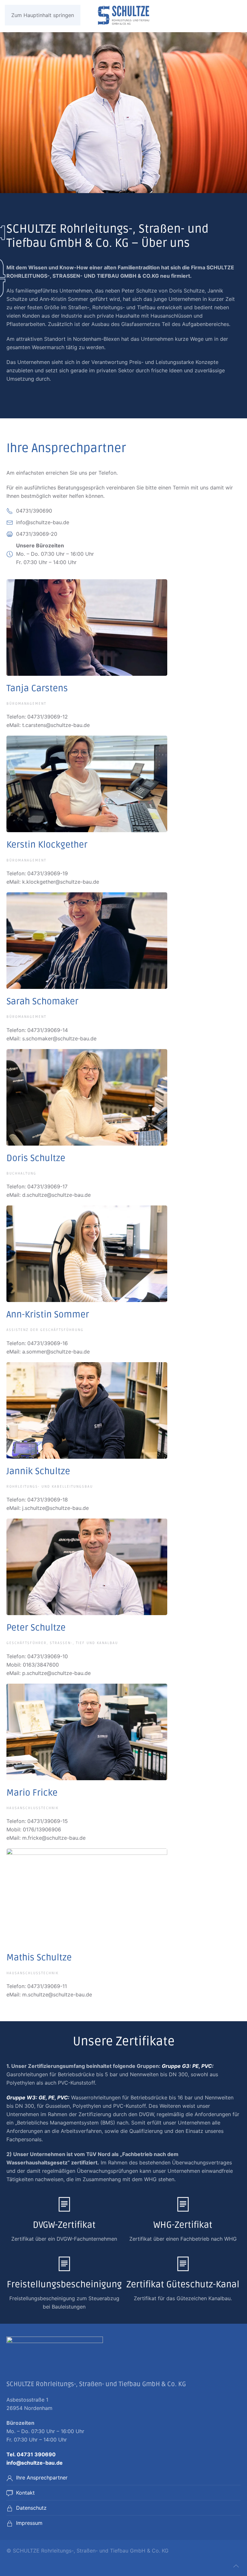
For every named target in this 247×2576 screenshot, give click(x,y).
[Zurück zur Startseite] (123, 16)
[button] (236, 2566)
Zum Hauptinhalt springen (43, 15)
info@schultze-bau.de (35, 2463)
